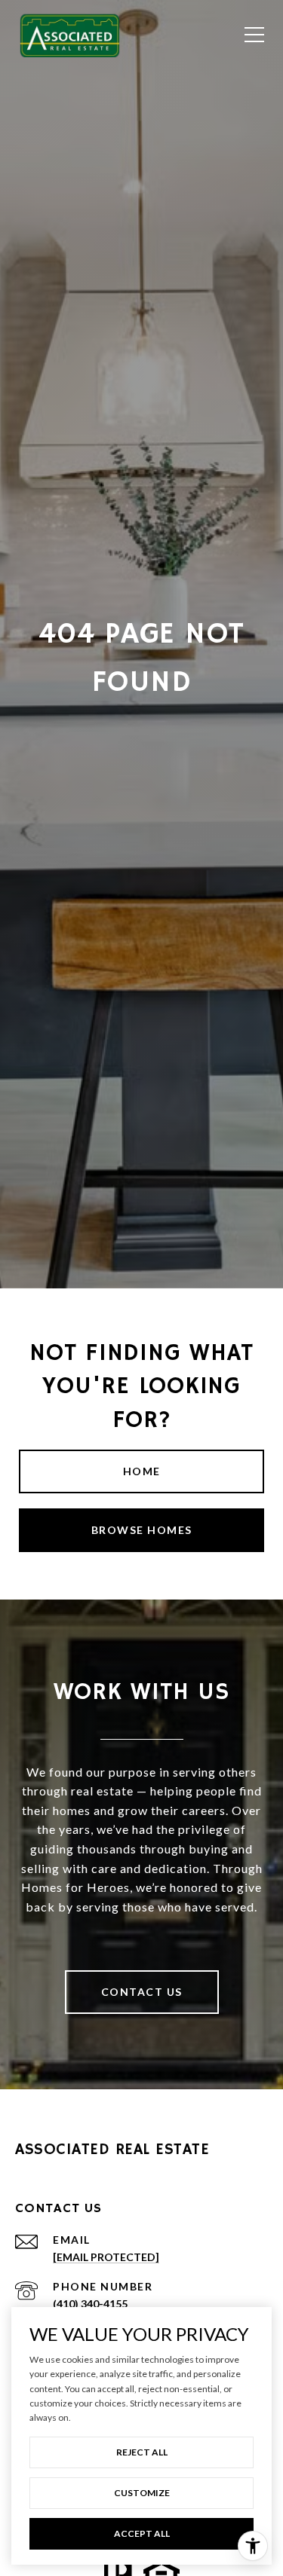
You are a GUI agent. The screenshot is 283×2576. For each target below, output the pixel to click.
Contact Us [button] (142, 1992)
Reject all (142, 2452)
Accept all (142, 2533)
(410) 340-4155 (90, 2304)
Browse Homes (142, 1530)
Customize (142, 2493)
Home (142, 1471)
